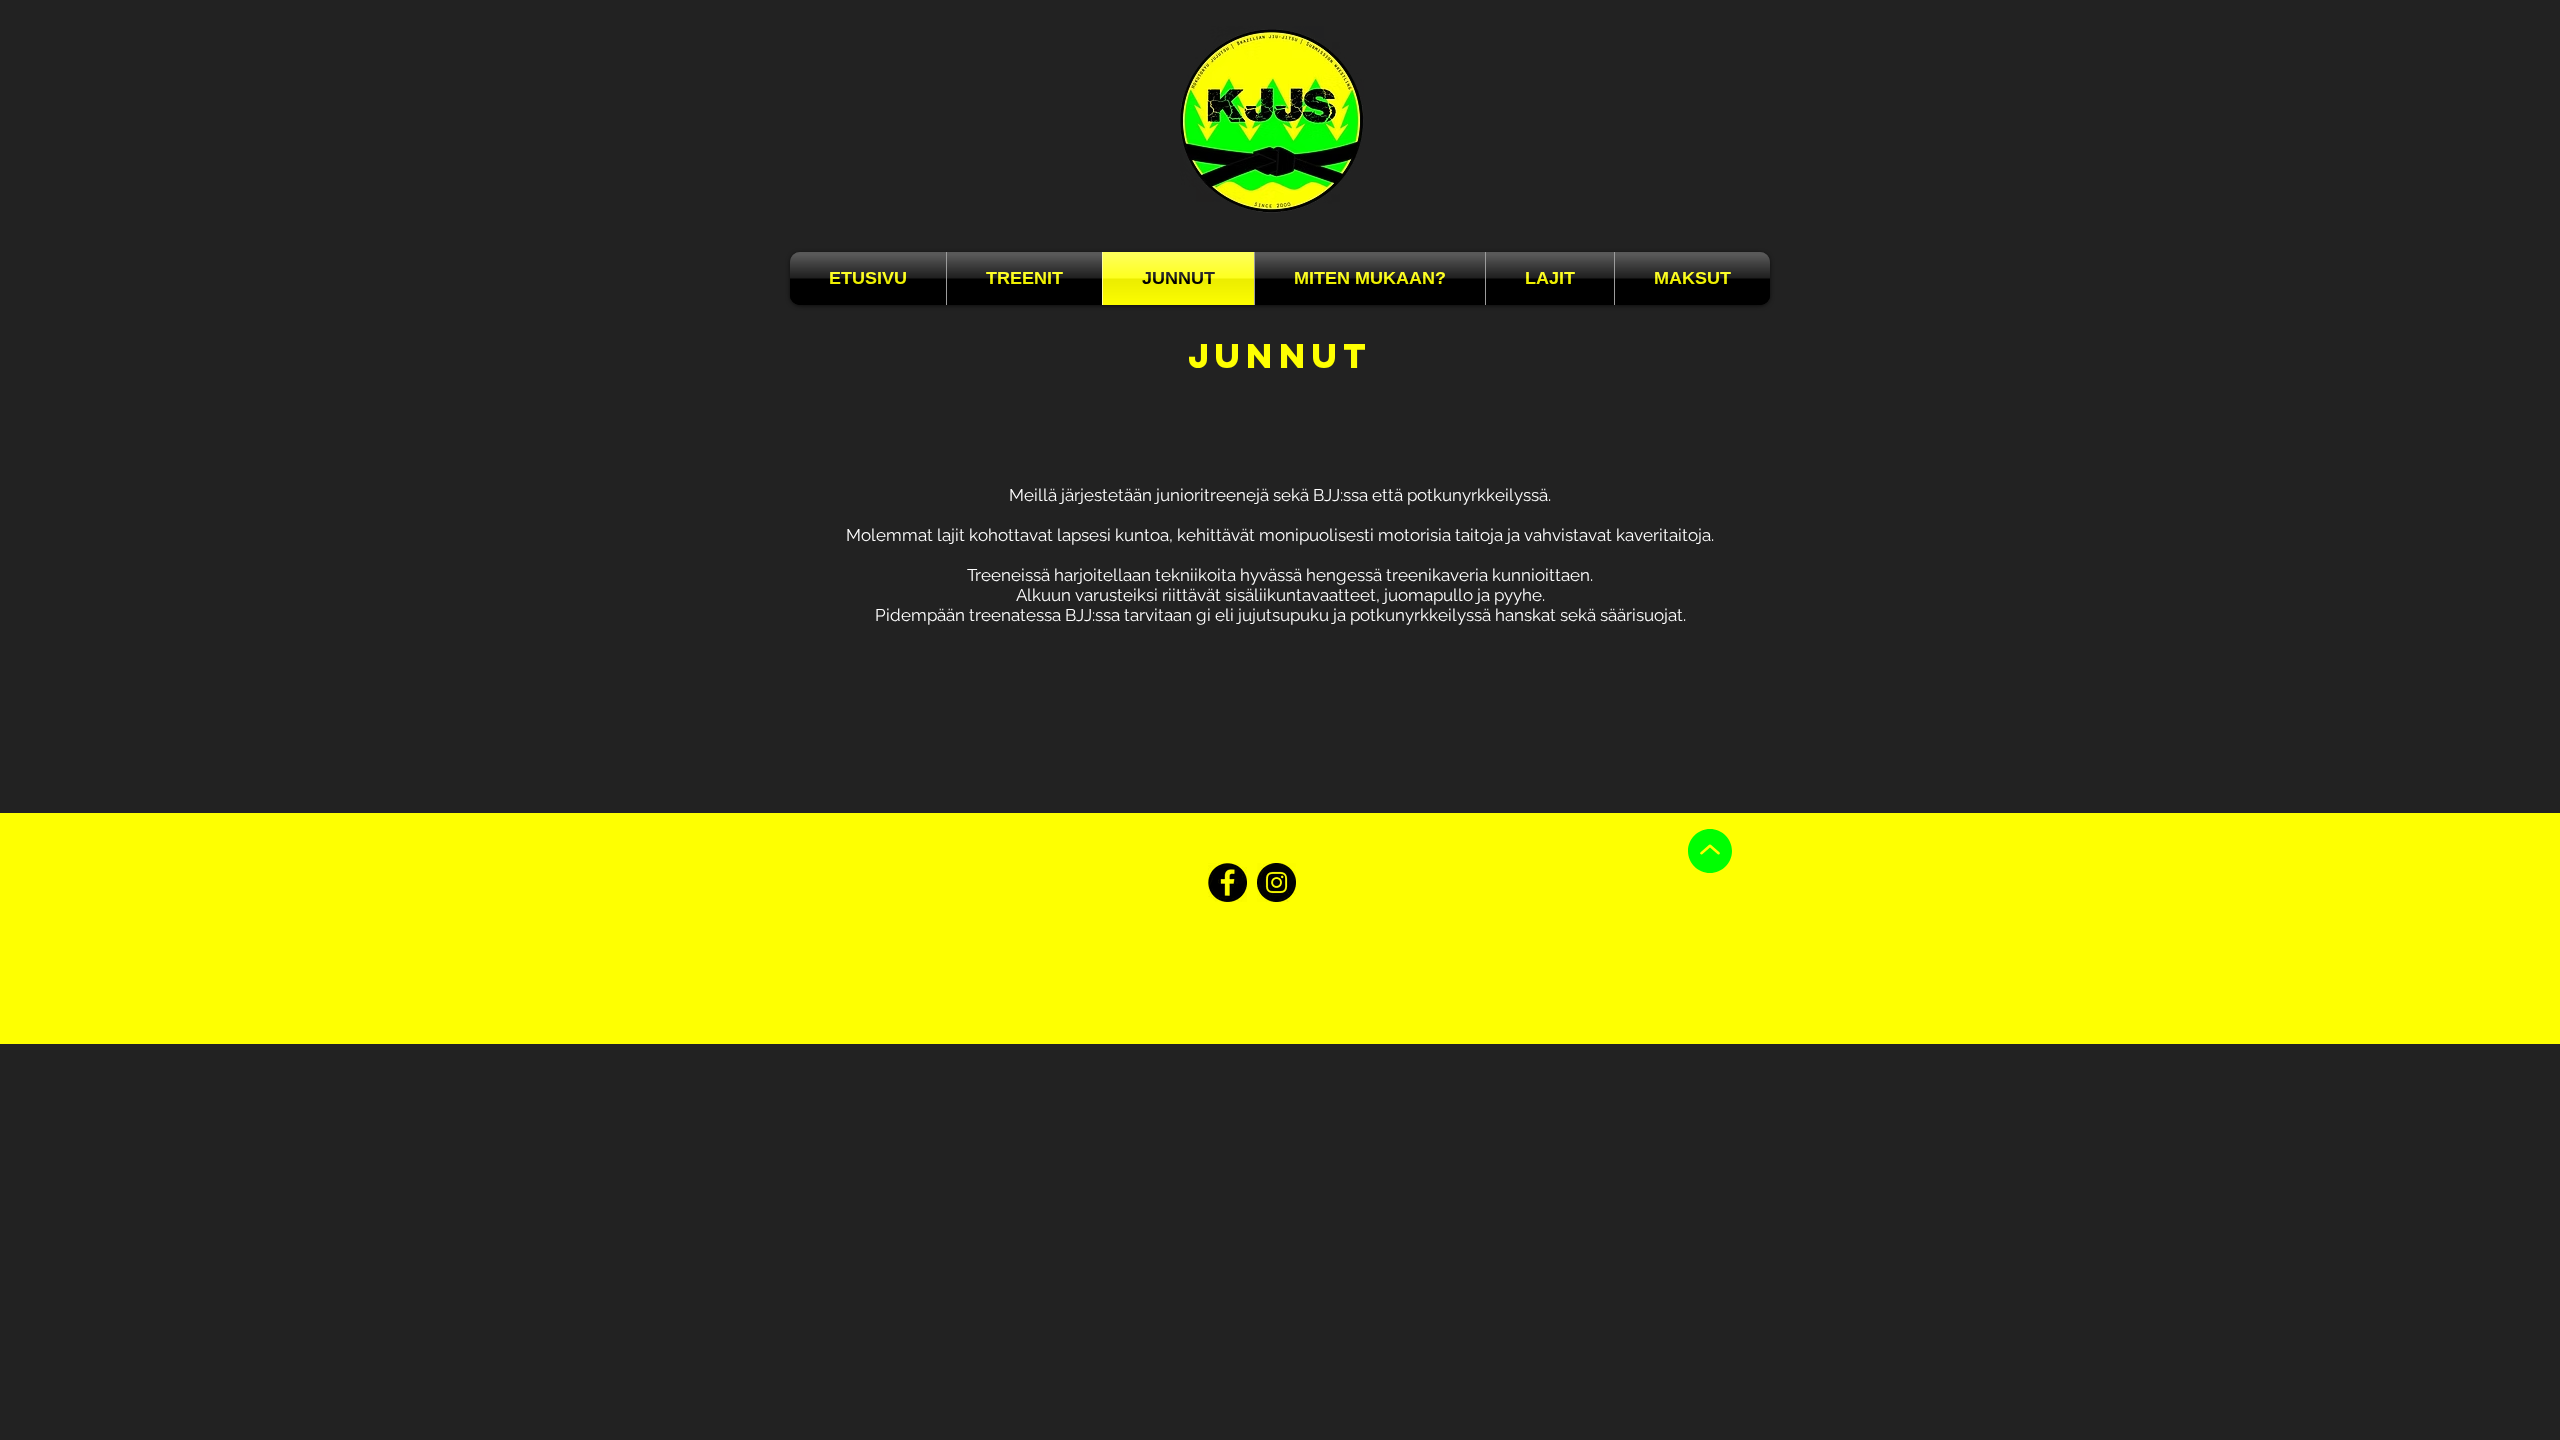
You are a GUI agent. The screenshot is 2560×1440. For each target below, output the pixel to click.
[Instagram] (1276, 882)
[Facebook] (1227, 882)
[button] (1370, 278)
